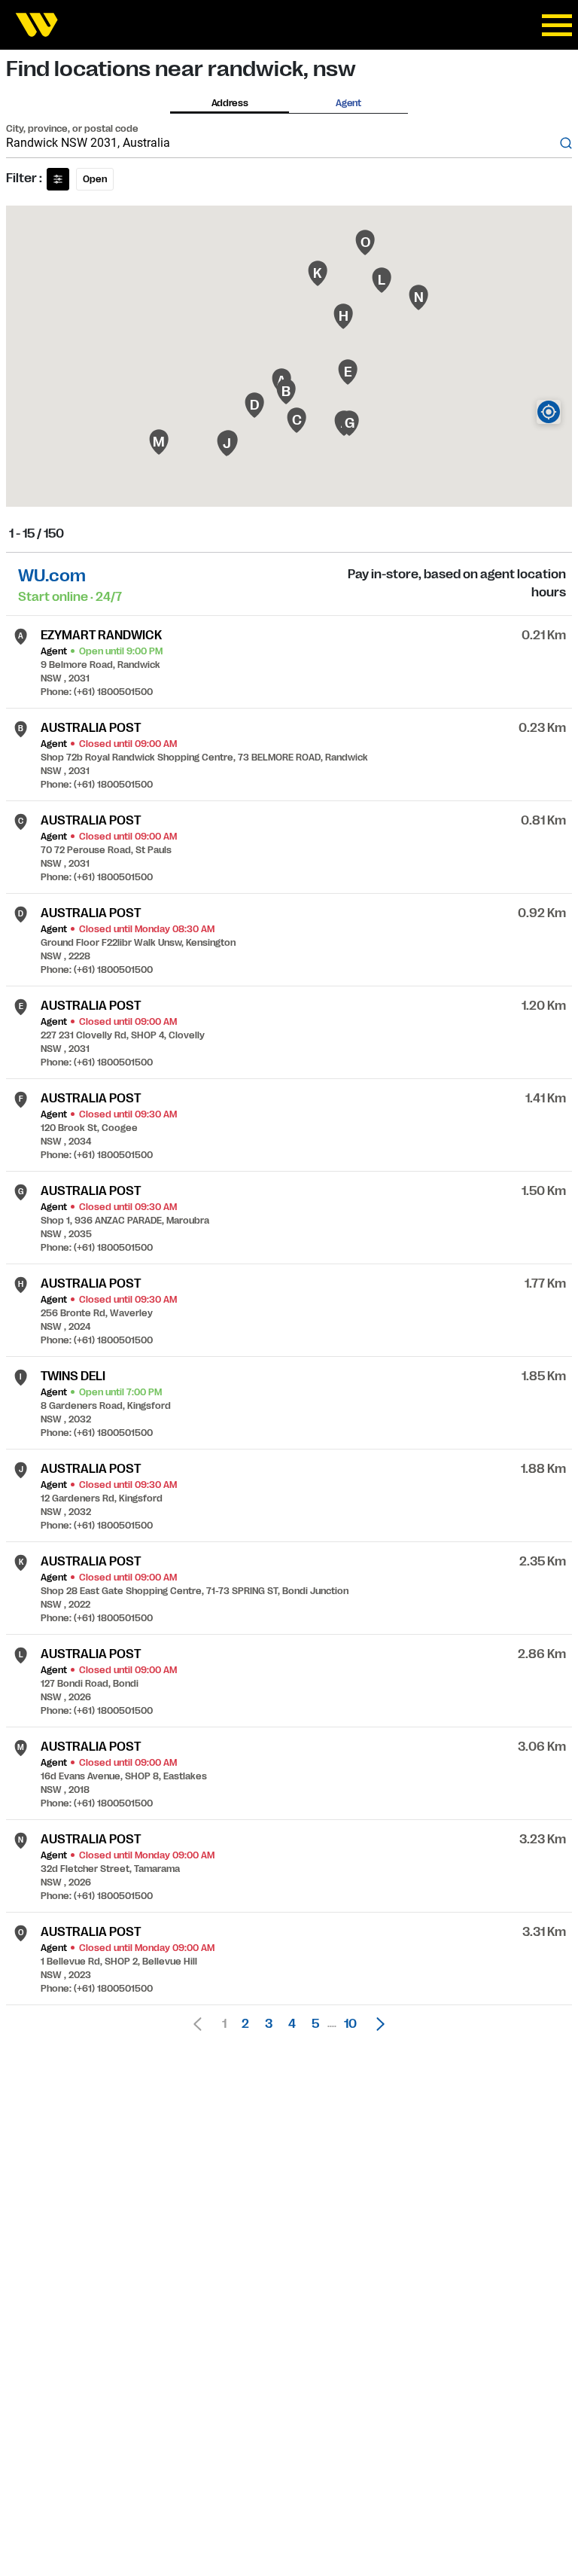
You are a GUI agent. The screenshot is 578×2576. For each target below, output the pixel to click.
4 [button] (292, 2024)
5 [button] (315, 2024)
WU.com (52, 576)
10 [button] (350, 2024)
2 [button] (245, 2024)
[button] (376, 2024)
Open (95, 179)
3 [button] (269, 2024)
